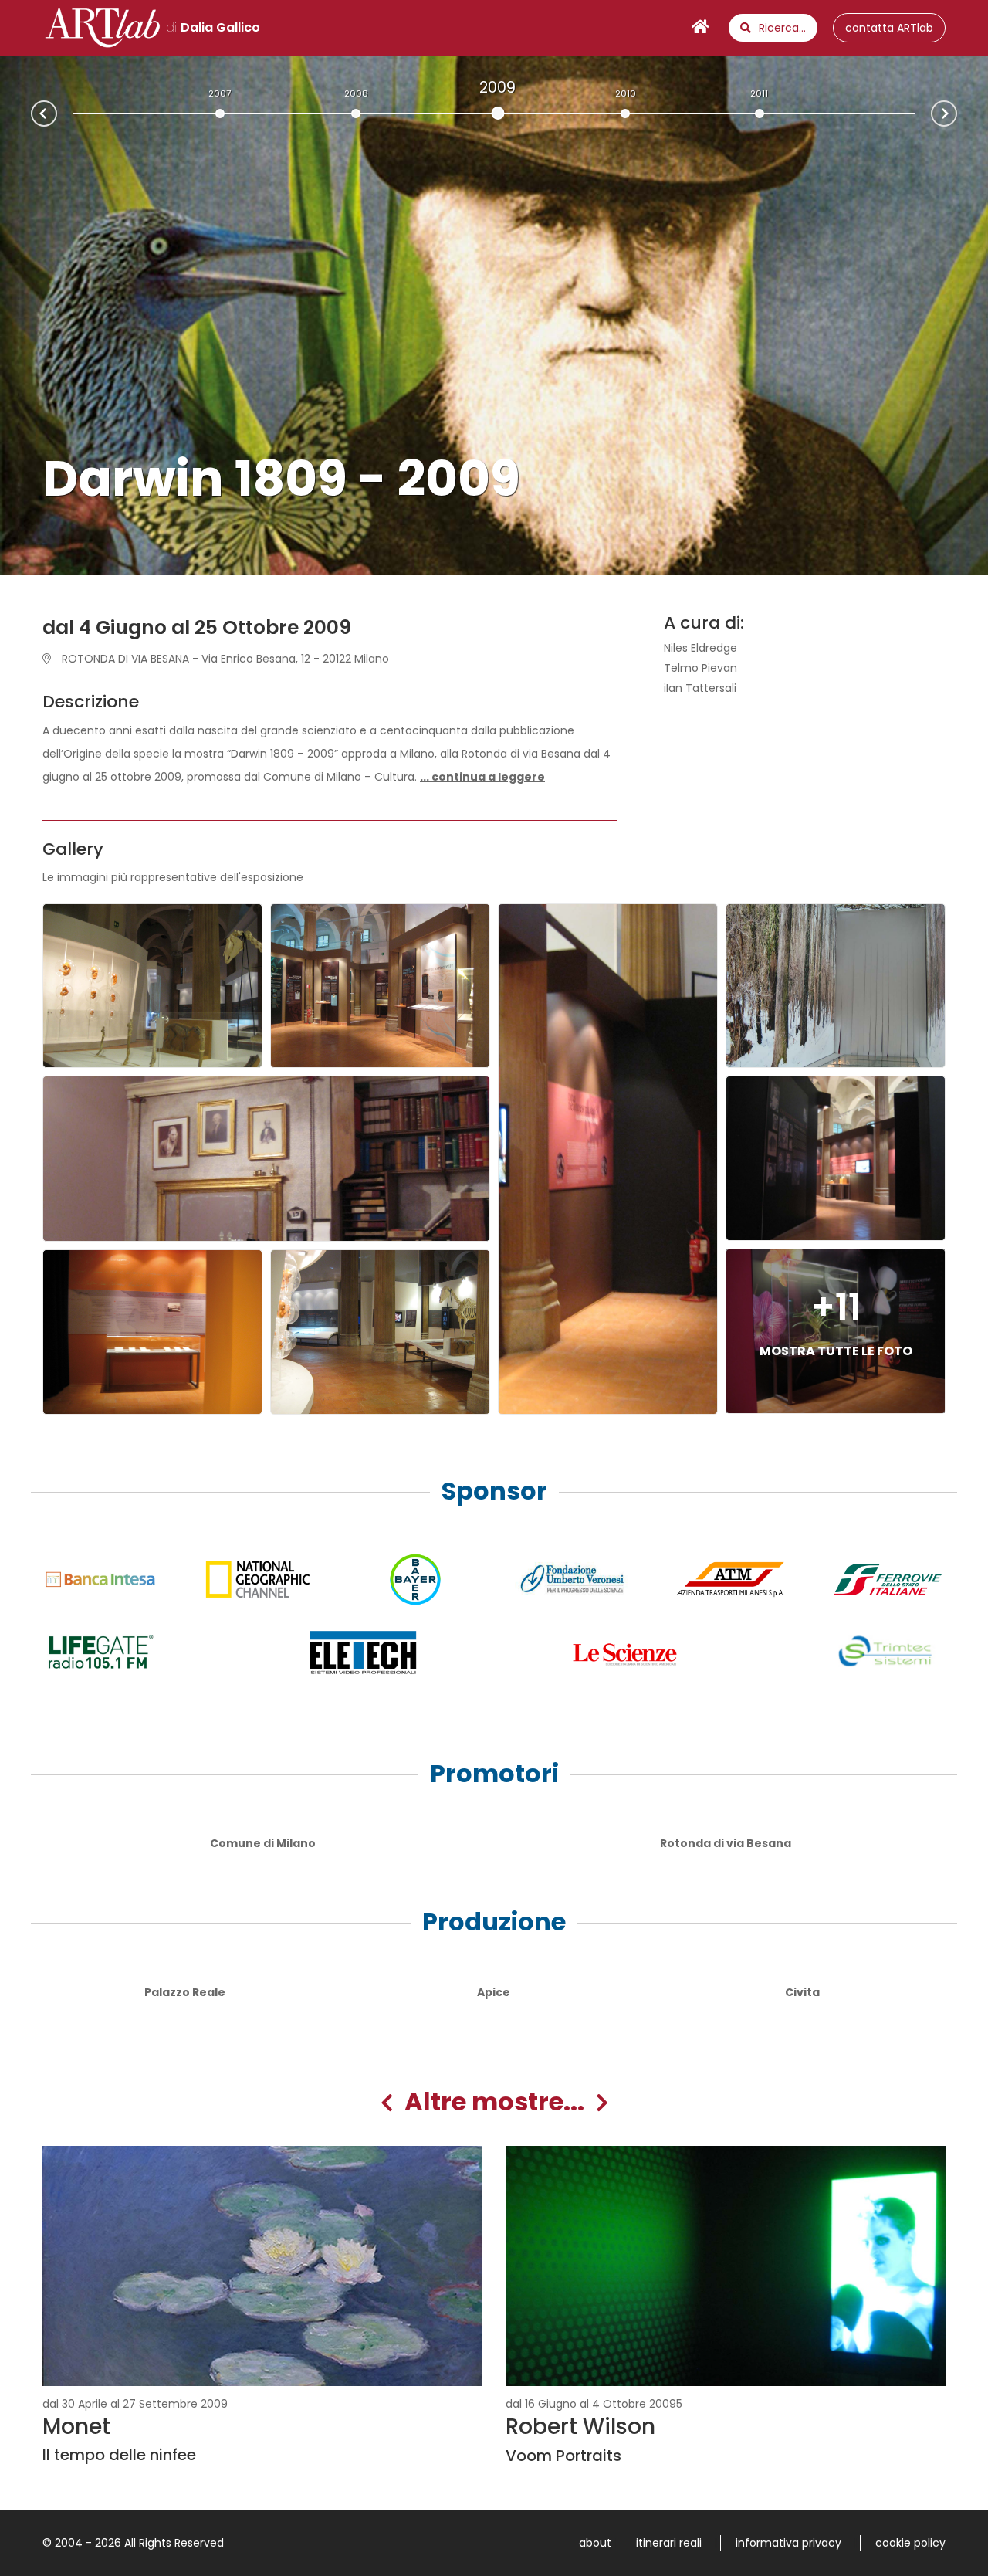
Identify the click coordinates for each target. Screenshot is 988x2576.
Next (956, 112)
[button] (482, 777)
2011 (759, 93)
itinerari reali (669, 2543)
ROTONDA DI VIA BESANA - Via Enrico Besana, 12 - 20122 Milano (224, 659)
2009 (497, 87)
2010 (626, 93)
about (595, 2543)
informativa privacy (788, 2543)
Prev (32, 115)
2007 (220, 93)
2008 (356, 93)
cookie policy (910, 2543)
